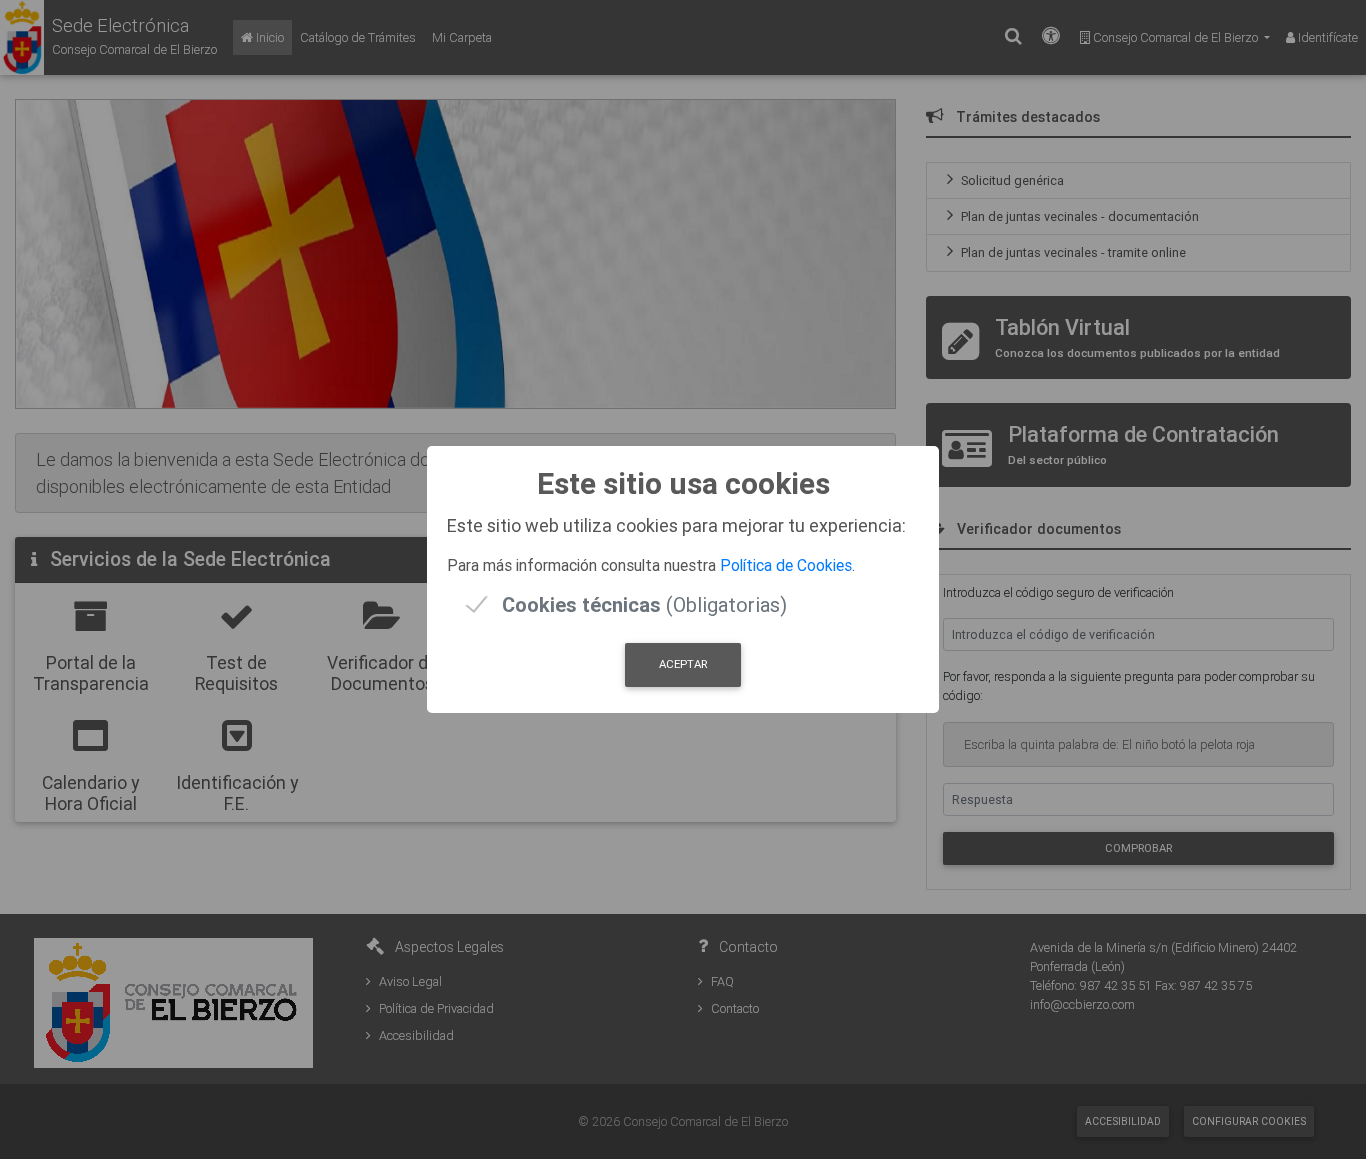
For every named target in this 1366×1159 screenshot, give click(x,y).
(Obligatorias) (644, 604)
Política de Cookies (786, 565)
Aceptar (683, 664)
